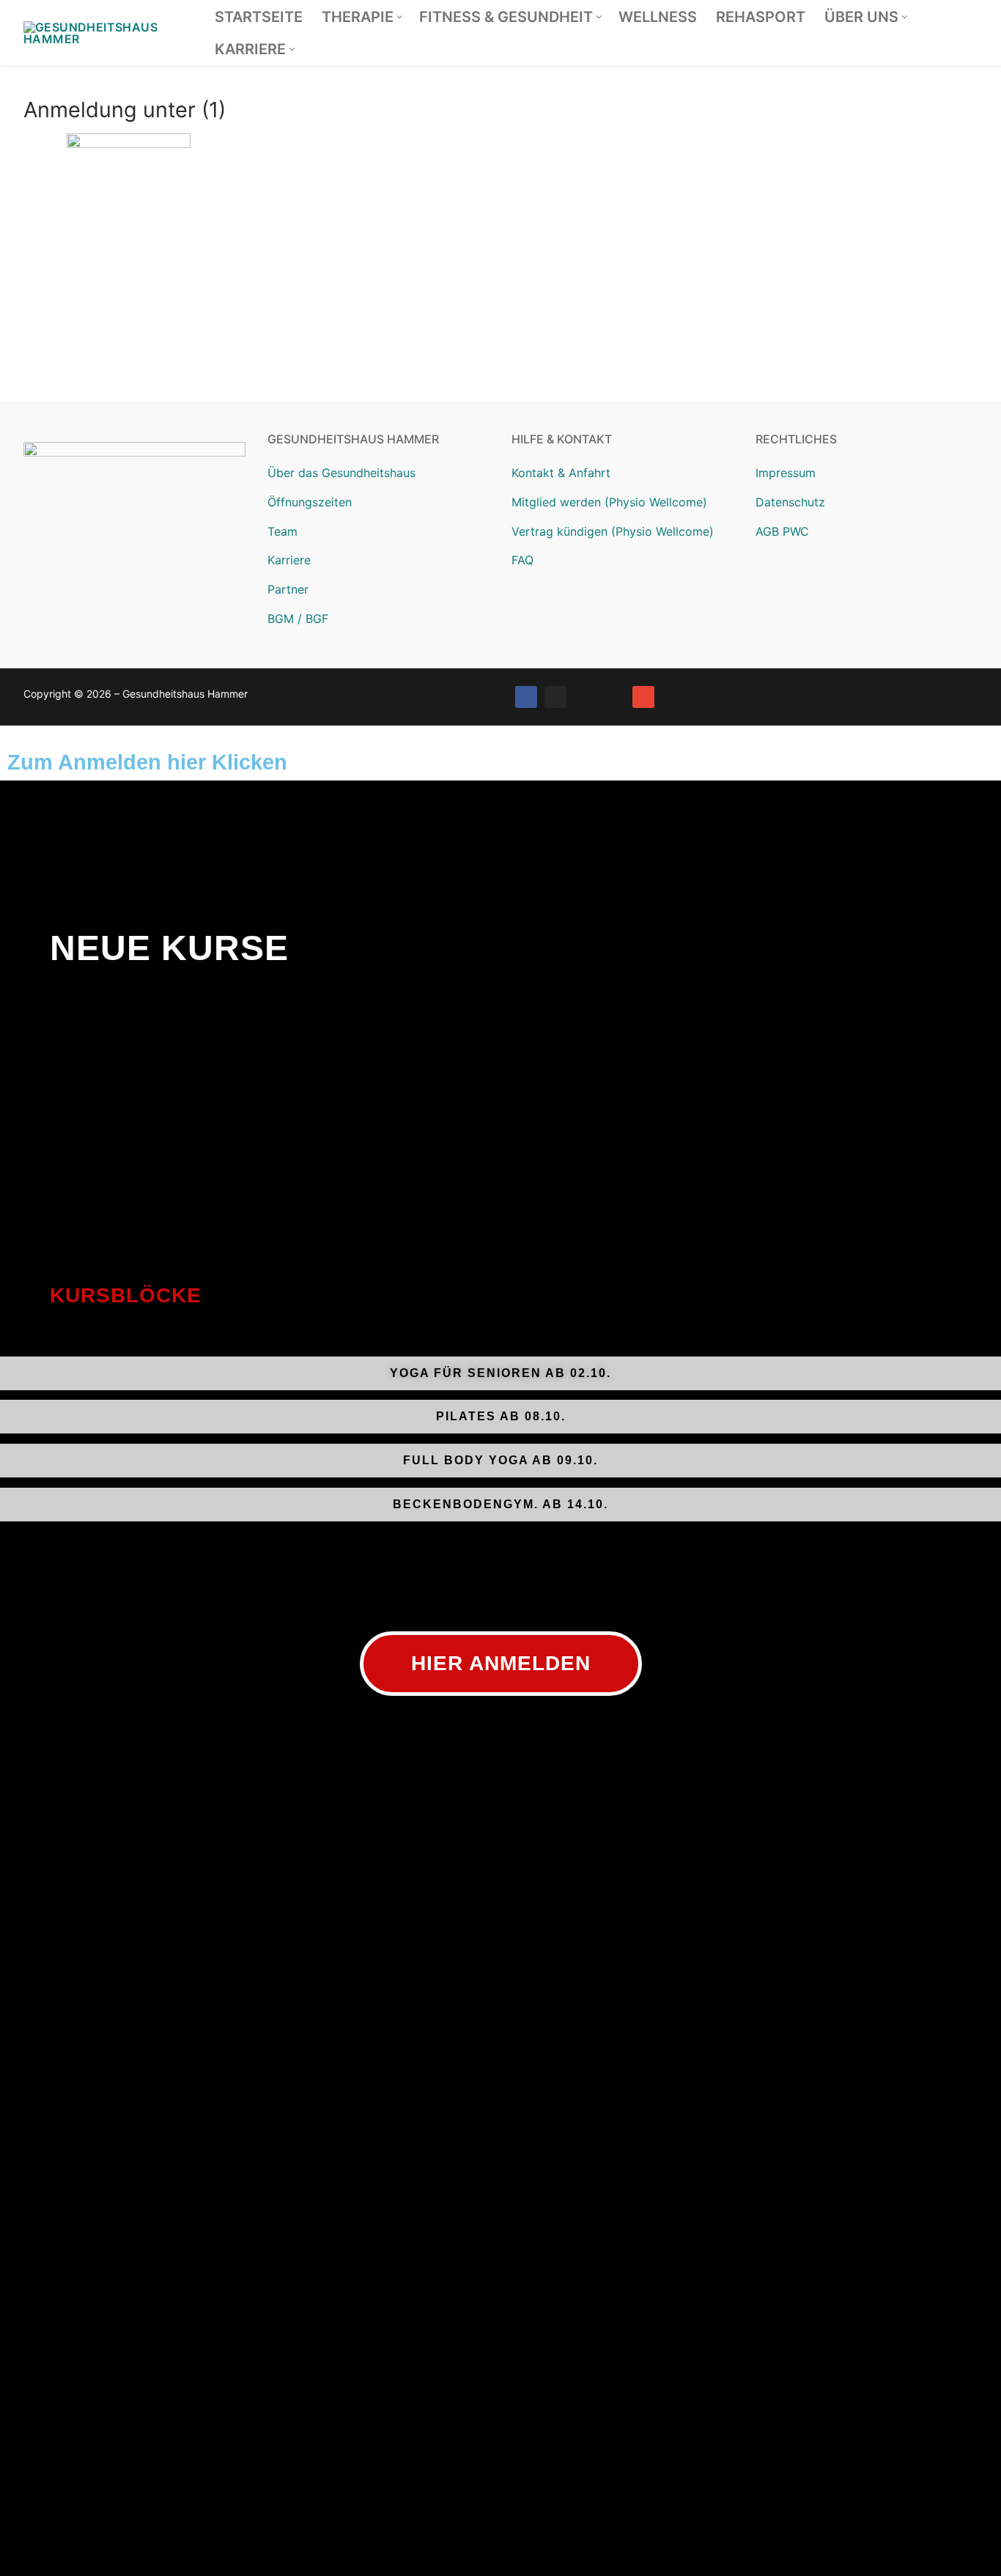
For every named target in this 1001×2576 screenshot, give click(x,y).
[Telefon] (614, 697)
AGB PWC (782, 531)
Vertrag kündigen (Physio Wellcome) (613, 531)
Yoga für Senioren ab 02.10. (500, 1373)
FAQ (522, 560)
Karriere (289, 560)
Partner (288, 589)
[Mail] (643, 697)
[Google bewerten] (585, 697)
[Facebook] (526, 697)
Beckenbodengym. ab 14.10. (500, 1504)
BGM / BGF (298, 619)
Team (282, 531)
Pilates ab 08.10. (501, 1416)
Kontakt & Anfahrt (561, 473)
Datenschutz (790, 502)
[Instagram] (555, 697)
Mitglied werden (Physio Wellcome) (609, 502)
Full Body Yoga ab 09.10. (500, 1460)
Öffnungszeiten (310, 502)
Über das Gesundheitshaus (341, 473)
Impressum (786, 473)
